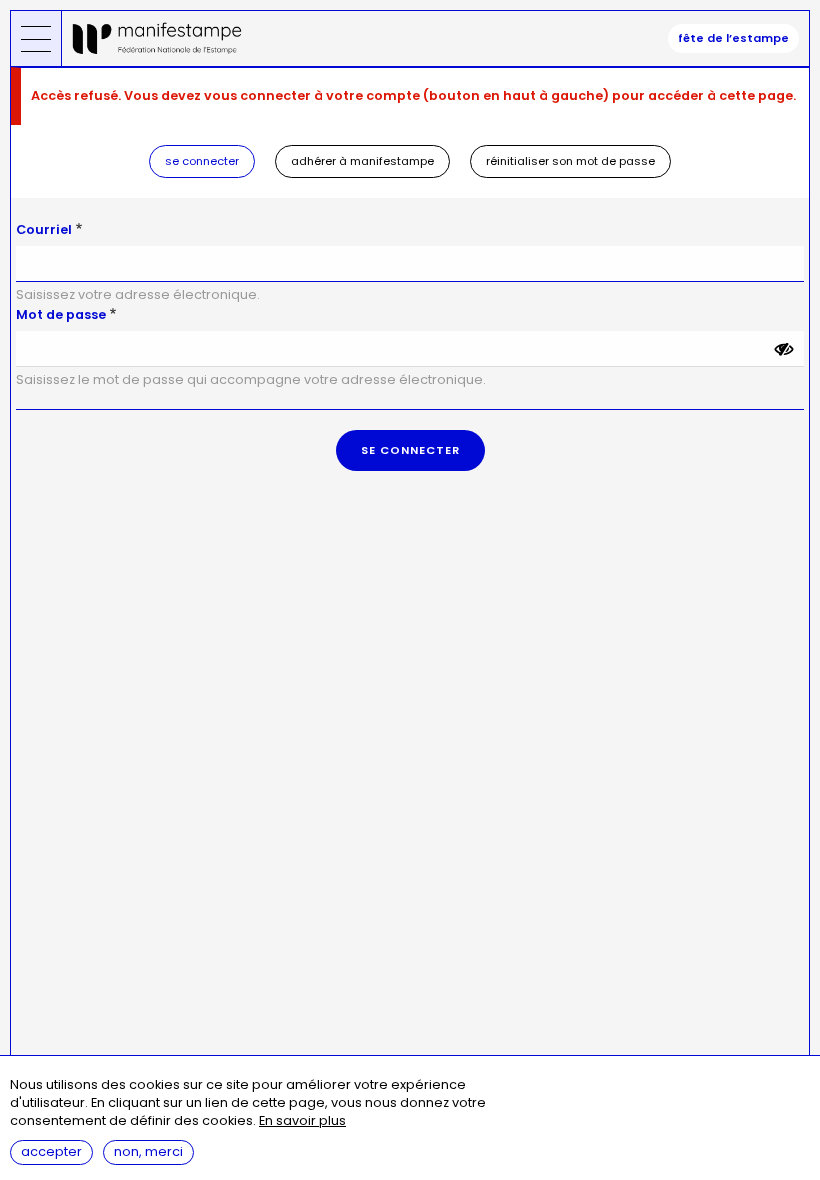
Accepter (51, 1151)
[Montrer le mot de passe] (784, 349)
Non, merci (148, 1151)
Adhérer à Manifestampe (362, 161)
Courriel (44, 229)
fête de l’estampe (733, 38)
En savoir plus (302, 1121)
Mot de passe (61, 314)
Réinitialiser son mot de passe (570, 161)
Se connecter (202, 161)
